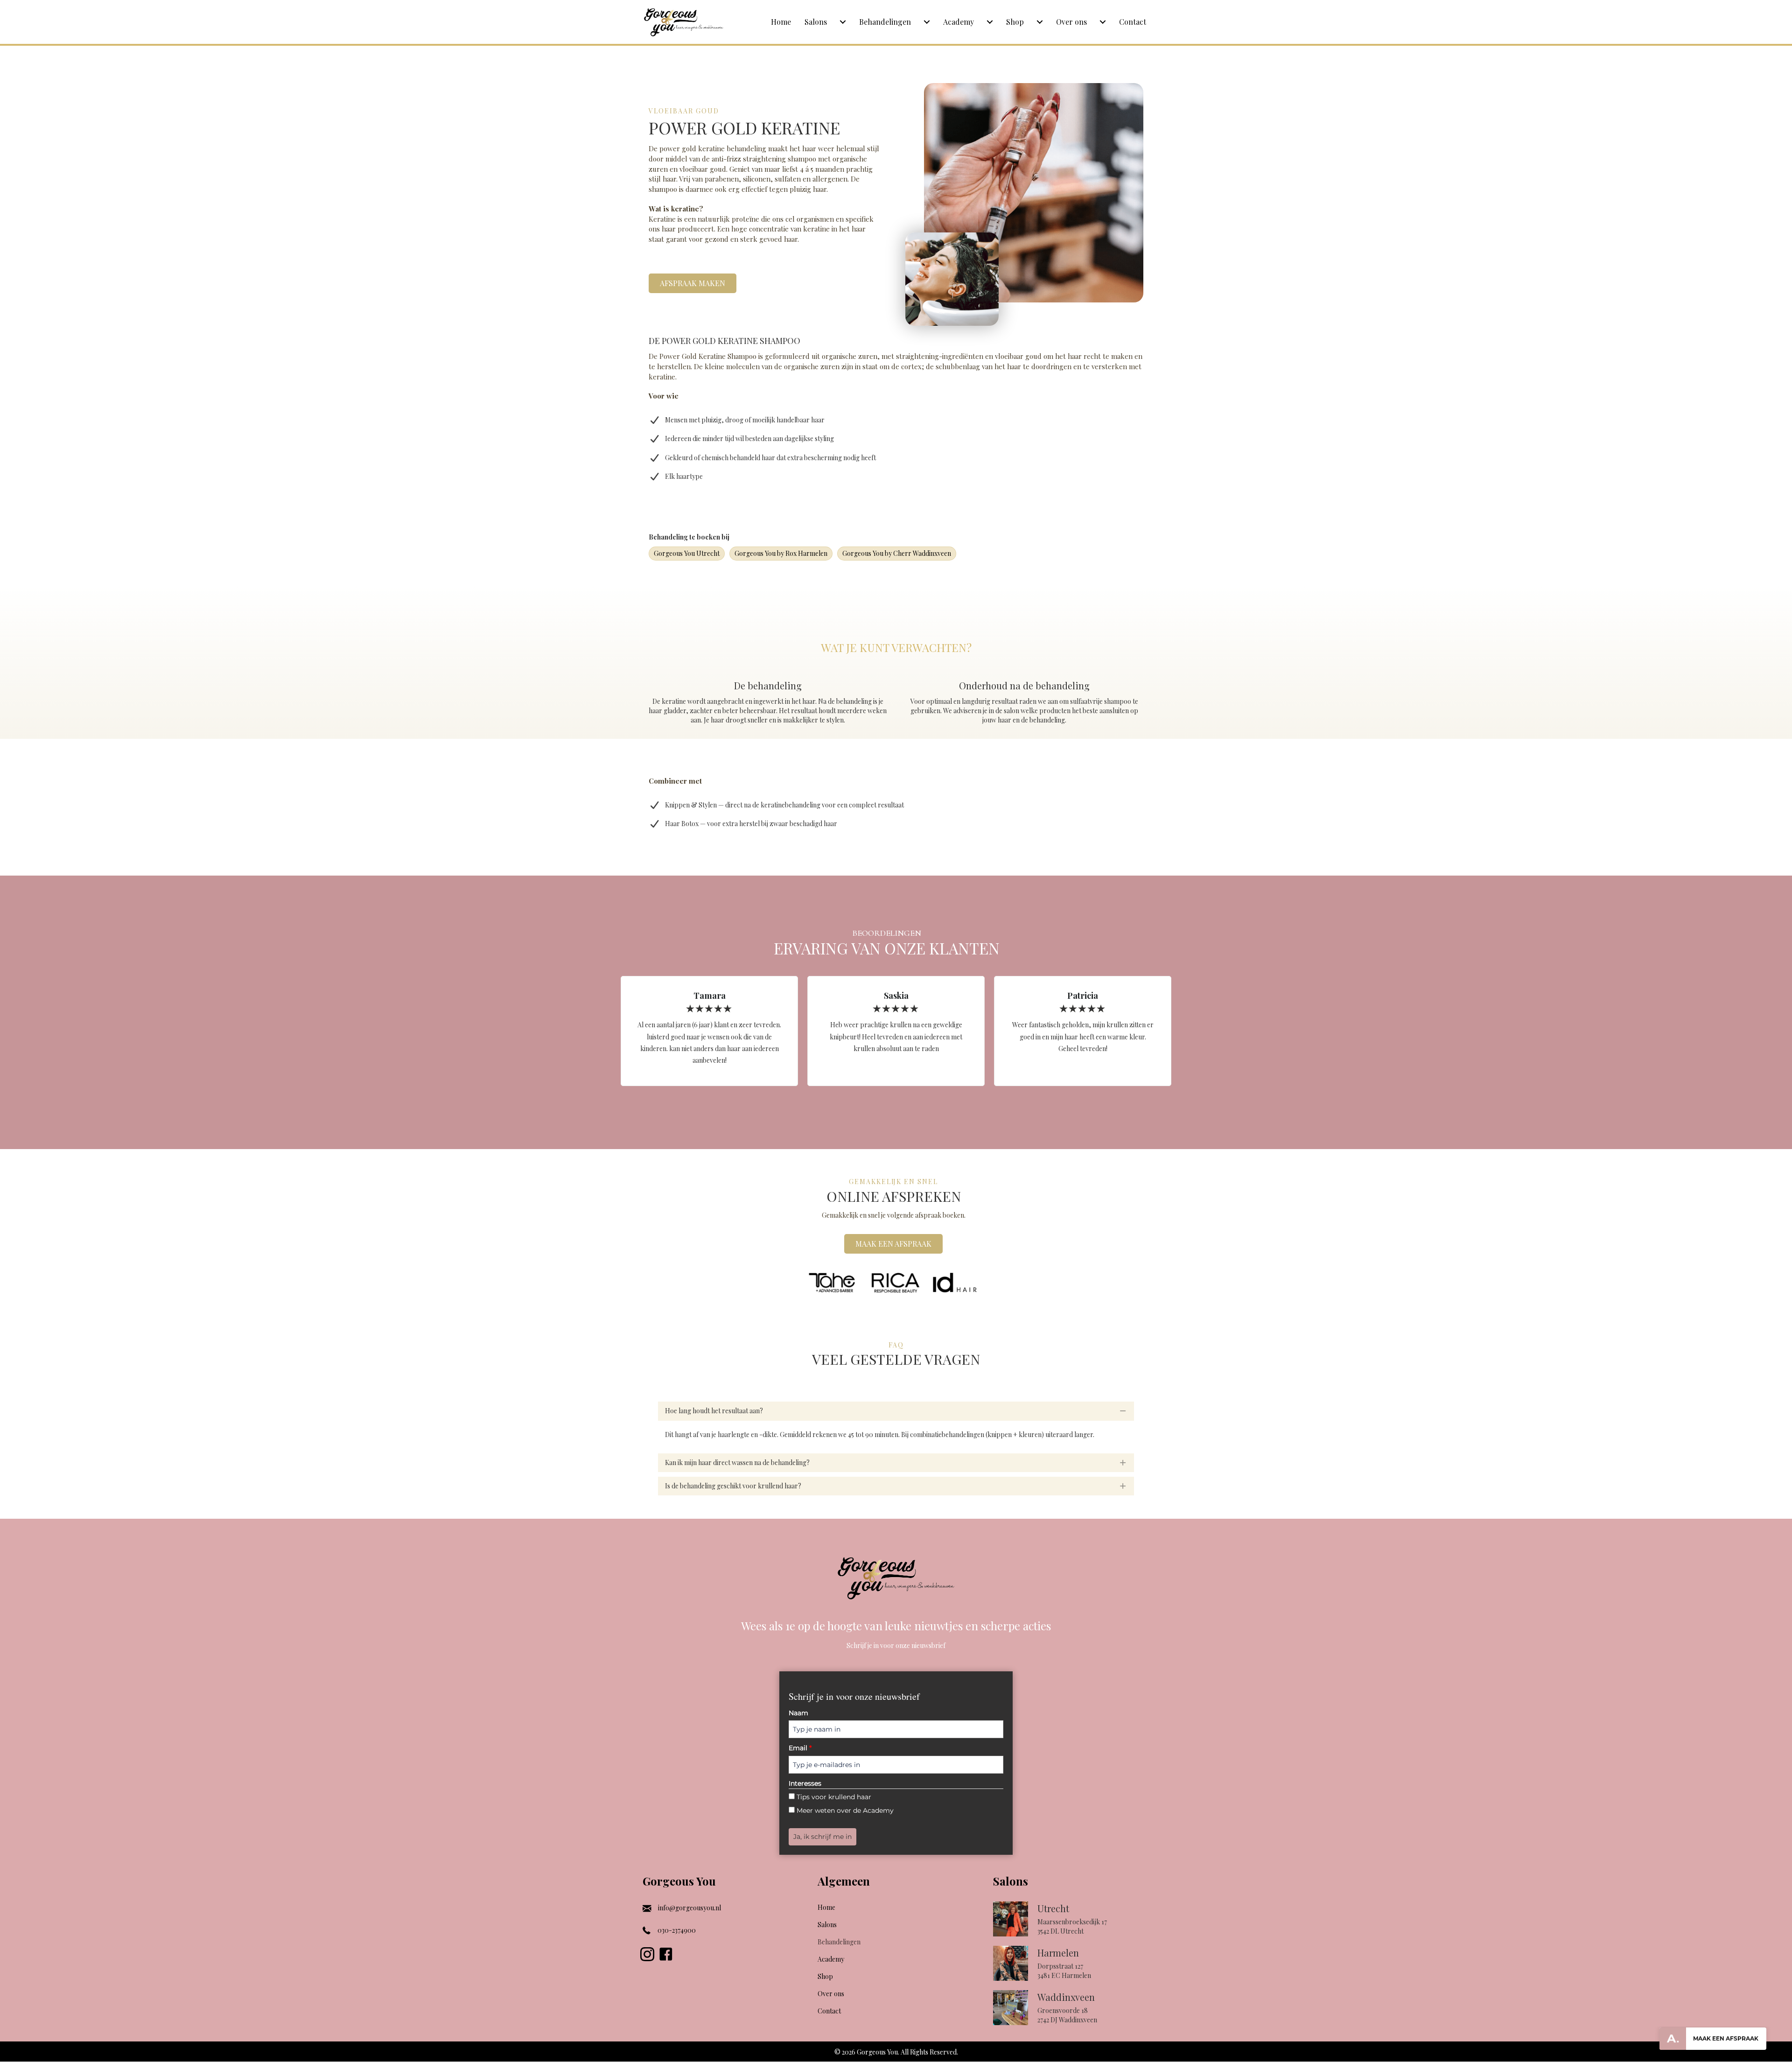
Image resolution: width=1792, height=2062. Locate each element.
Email (800, 1748)
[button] (896, 1411)
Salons (816, 22)
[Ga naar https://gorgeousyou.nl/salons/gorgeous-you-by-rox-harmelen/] (1071, 1966)
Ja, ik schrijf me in (822, 1837)
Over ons (1071, 22)
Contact (1133, 22)
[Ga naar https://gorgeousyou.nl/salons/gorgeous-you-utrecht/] (1071, 1921)
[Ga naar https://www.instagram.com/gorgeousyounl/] (647, 1955)
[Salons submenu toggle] (843, 22)
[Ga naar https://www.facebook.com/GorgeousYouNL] (666, 1955)
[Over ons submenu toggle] (1103, 22)
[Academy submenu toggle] (990, 22)
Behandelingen (885, 22)
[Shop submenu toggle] (1040, 22)
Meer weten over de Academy (845, 1810)
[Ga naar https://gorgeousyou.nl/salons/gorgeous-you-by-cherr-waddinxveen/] (1071, 2010)
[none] (1123, 1411)
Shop (1015, 22)
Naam (798, 1713)
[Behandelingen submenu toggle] (927, 22)
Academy (959, 22)
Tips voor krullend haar (834, 1797)
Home (781, 22)
